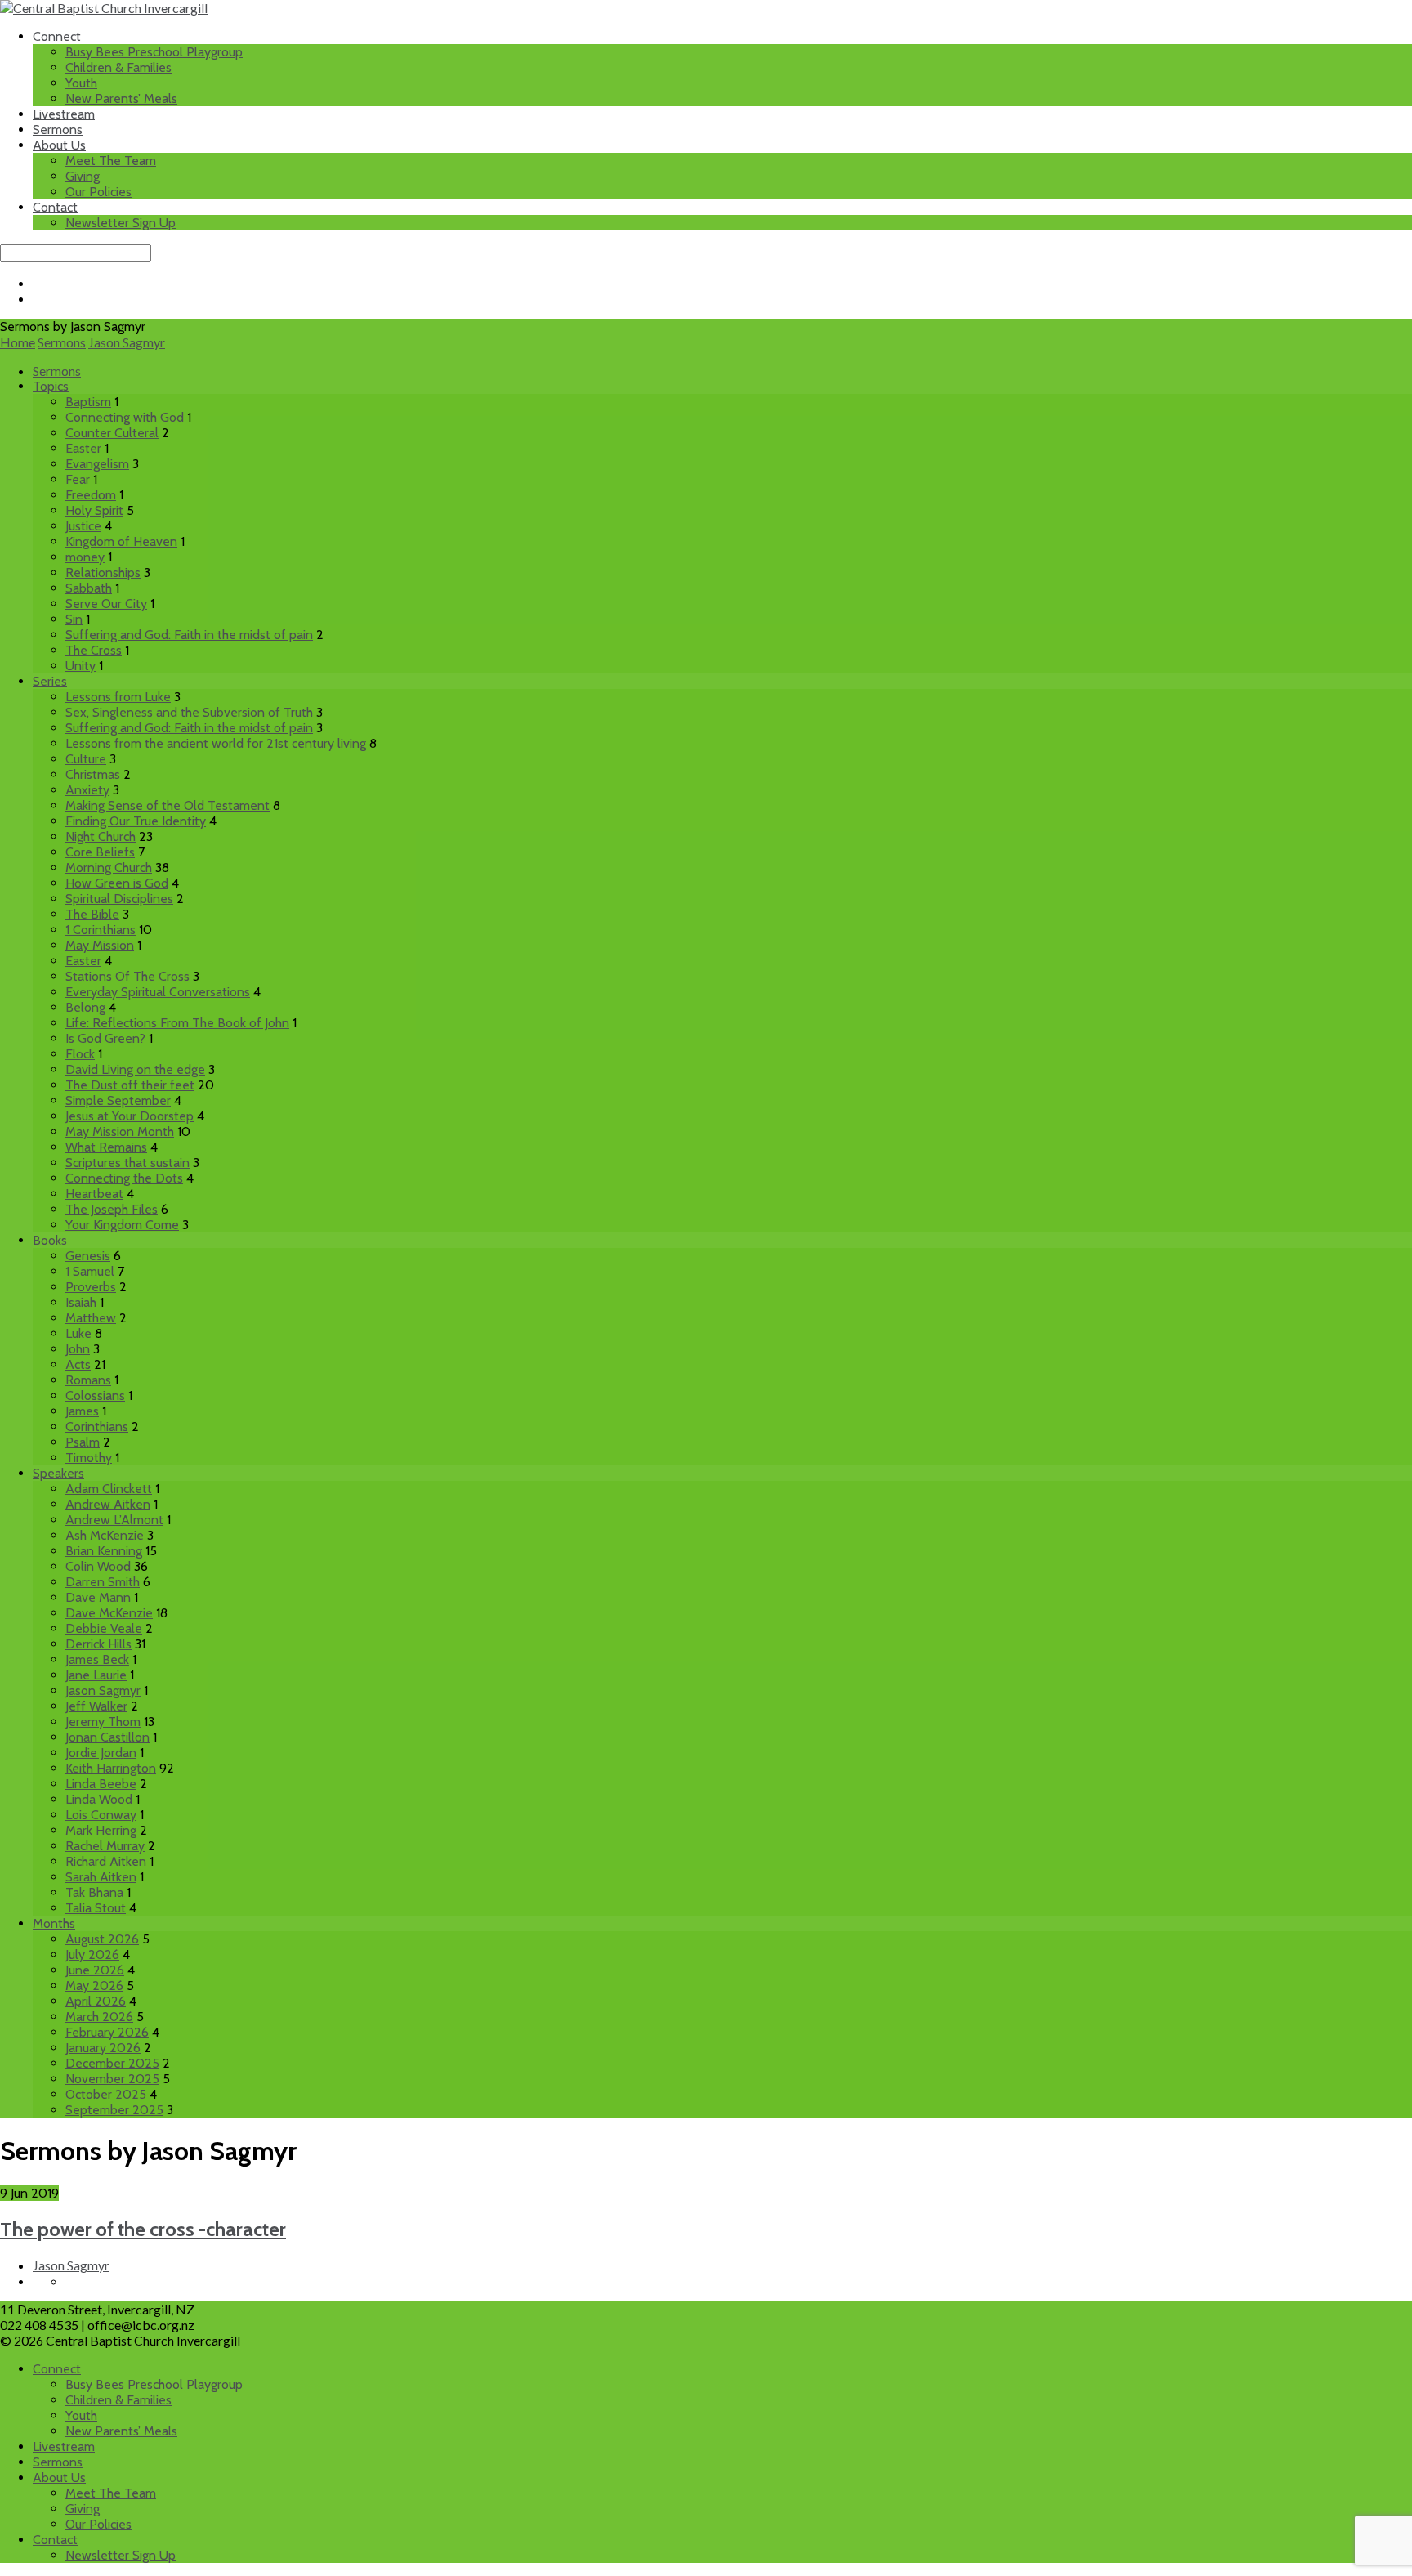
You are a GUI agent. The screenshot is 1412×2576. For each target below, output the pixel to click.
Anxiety (87, 790)
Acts (78, 1364)
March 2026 (99, 2017)
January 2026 (103, 2048)
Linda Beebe (101, 1784)
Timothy (89, 1458)
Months (54, 1923)
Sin (74, 619)
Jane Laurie (96, 1675)
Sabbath (89, 588)
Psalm (83, 1442)
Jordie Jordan (101, 1753)
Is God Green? (105, 1038)
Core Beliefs (100, 852)
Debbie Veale (104, 1628)
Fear (78, 479)
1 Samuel (90, 1271)
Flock (80, 1054)
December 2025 (112, 2063)
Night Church (101, 836)
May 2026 (94, 1986)
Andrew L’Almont (114, 1520)
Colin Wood (98, 1566)
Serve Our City (106, 604)
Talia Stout (96, 1908)
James (82, 1411)
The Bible (92, 914)
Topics (51, 386)
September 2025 (114, 2110)
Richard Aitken (106, 1861)
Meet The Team (111, 161)
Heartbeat (94, 1194)
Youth (81, 83)
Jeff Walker (96, 1706)
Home (18, 342)
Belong (85, 1007)
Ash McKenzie (105, 1535)
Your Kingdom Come (122, 1225)
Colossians (95, 1395)
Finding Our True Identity (136, 821)
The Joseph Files (112, 1209)
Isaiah (81, 1302)
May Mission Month (120, 1131)
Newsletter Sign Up (121, 223)
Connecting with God (125, 417)
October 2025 (106, 2094)
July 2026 (92, 1954)
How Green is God (117, 883)
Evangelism (97, 464)
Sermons (58, 130)
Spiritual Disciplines (119, 899)
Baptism (88, 402)
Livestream (64, 114)
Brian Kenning (104, 1551)
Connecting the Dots (124, 1178)
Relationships (103, 572)
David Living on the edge (135, 1069)
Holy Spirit (94, 510)
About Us (59, 145)
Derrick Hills (98, 1644)
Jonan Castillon (107, 1737)
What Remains (106, 1147)
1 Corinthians (101, 930)
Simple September (118, 1100)
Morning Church (109, 868)
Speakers (58, 1473)
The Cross (94, 650)
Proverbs (91, 1287)
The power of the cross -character (143, 2229)
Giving (83, 176)
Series (50, 681)
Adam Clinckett (109, 1489)
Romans (88, 1380)
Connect (57, 36)
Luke (78, 1333)
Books (50, 1240)
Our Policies (98, 192)
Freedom (91, 495)
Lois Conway (101, 1815)
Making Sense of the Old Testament (168, 805)
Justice (83, 526)
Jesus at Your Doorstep (130, 1116)
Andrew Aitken (108, 1504)
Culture (86, 759)
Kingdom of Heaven (121, 541)
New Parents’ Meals (121, 98)
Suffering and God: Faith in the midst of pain (189, 635)
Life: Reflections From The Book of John (177, 1023)
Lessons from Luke (118, 697)
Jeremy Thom (103, 1722)
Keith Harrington (111, 1768)
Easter (83, 448)
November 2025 (112, 2079)
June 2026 (95, 1970)
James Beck (97, 1659)
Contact (55, 207)
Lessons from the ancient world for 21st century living (216, 743)
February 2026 (107, 2032)
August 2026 (102, 1939)
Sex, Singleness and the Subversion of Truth (189, 712)
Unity (80, 666)
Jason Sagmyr (127, 342)
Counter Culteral (112, 433)
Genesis (88, 1256)
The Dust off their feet (130, 1085)
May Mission (100, 945)
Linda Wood (99, 1799)
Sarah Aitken (101, 1877)
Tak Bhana (94, 1892)
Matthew (91, 1318)
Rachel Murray (105, 1846)
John (78, 1349)
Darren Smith (103, 1582)
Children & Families (118, 67)
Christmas (93, 774)
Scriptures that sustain (127, 1163)
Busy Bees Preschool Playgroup (154, 52)
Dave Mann (98, 1597)
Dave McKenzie (109, 1613)
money (85, 557)
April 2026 (96, 2001)
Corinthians (97, 1427)
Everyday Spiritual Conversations (158, 992)
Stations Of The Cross (127, 976)
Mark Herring (101, 1830)
